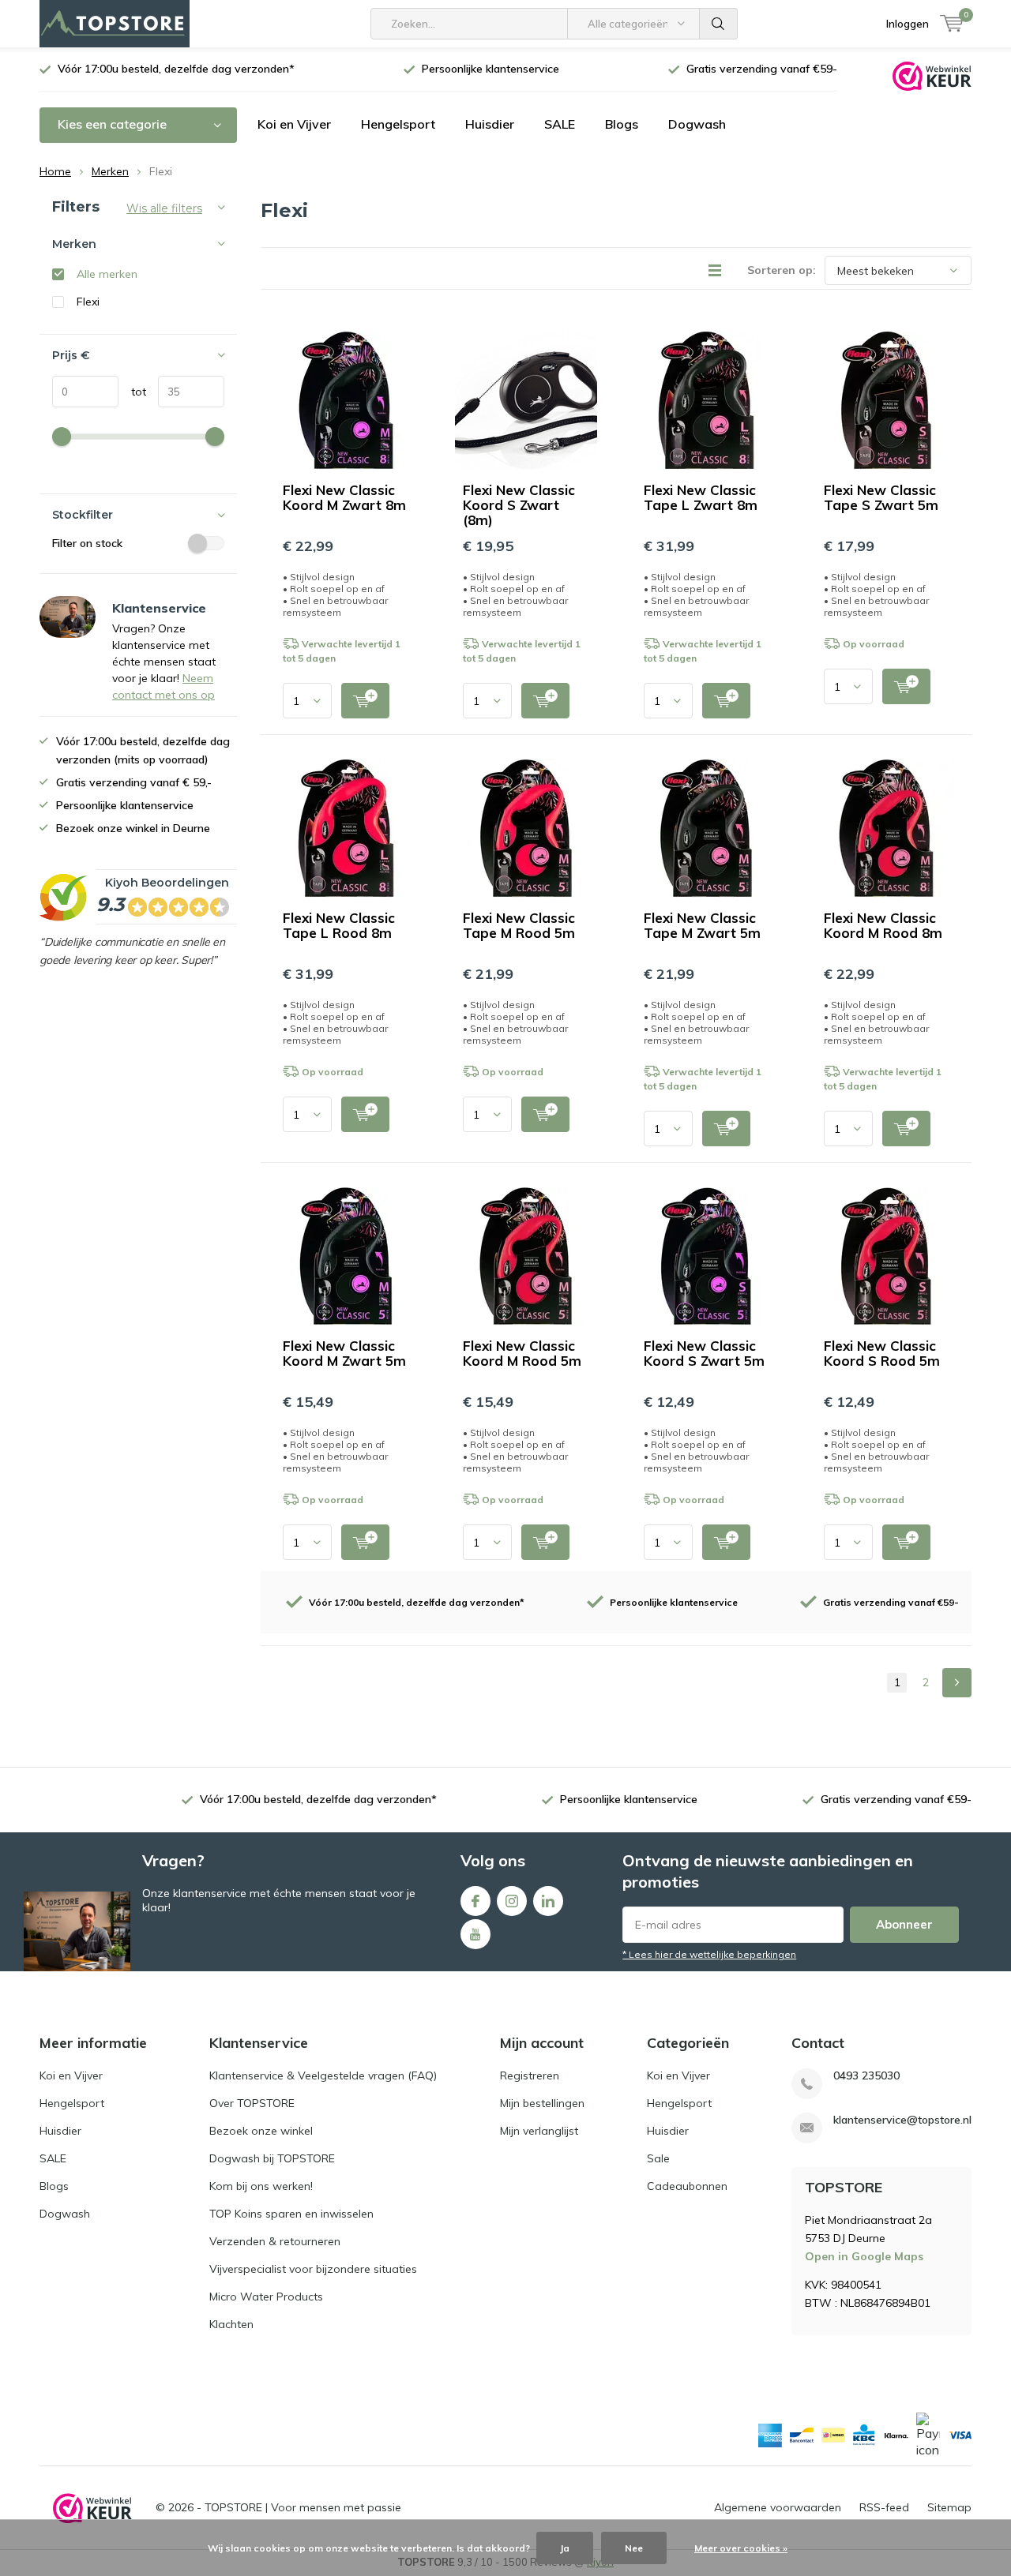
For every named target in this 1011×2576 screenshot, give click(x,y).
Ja (565, 2548)
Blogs (622, 124)
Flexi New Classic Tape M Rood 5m (519, 925)
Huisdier (490, 124)
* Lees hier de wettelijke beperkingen (709, 1954)
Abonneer (904, 1924)
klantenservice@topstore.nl (902, 2120)
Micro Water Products (266, 2297)
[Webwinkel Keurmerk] (932, 75)
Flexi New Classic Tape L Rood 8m (339, 925)
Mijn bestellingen (542, 2103)
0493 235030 (866, 2076)
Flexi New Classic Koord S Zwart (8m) (519, 505)
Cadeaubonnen (687, 2186)
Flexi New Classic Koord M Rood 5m (522, 1353)
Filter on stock (87, 543)
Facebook (475, 1901)
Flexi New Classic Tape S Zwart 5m (881, 497)
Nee (634, 2548)
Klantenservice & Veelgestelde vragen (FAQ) (323, 2075)
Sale (658, 2158)
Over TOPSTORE (252, 2103)
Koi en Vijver (294, 124)
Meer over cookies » (741, 2548)
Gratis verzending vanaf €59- (762, 69)
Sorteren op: (782, 270)
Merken (110, 171)
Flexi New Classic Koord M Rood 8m (883, 925)
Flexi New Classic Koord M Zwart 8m (344, 497)
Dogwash (697, 124)
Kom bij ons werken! (261, 2186)
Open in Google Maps (864, 2256)
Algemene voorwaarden (778, 2507)
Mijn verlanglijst (539, 2131)
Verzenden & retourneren (275, 2241)
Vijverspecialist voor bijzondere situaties (313, 2269)
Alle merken (107, 274)
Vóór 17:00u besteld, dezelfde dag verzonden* (176, 69)
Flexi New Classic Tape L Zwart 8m (701, 497)
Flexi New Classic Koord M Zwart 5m (344, 1353)
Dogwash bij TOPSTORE (272, 2158)
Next (957, 1683)
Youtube (475, 1934)
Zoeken (719, 24)
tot (132, 392)
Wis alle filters (164, 208)
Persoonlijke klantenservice (490, 69)
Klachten (231, 2324)
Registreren (530, 2075)
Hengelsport (398, 124)
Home (55, 171)
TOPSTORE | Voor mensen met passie (303, 2507)
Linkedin (548, 1901)
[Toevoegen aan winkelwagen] (365, 701)
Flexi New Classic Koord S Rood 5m (882, 1353)
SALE (560, 124)
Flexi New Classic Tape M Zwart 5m (702, 925)
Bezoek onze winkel (261, 2131)
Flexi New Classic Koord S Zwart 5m (704, 1353)
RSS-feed (884, 2507)
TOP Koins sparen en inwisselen (291, 2214)
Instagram (512, 1901)
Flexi (88, 302)
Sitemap (949, 2507)
